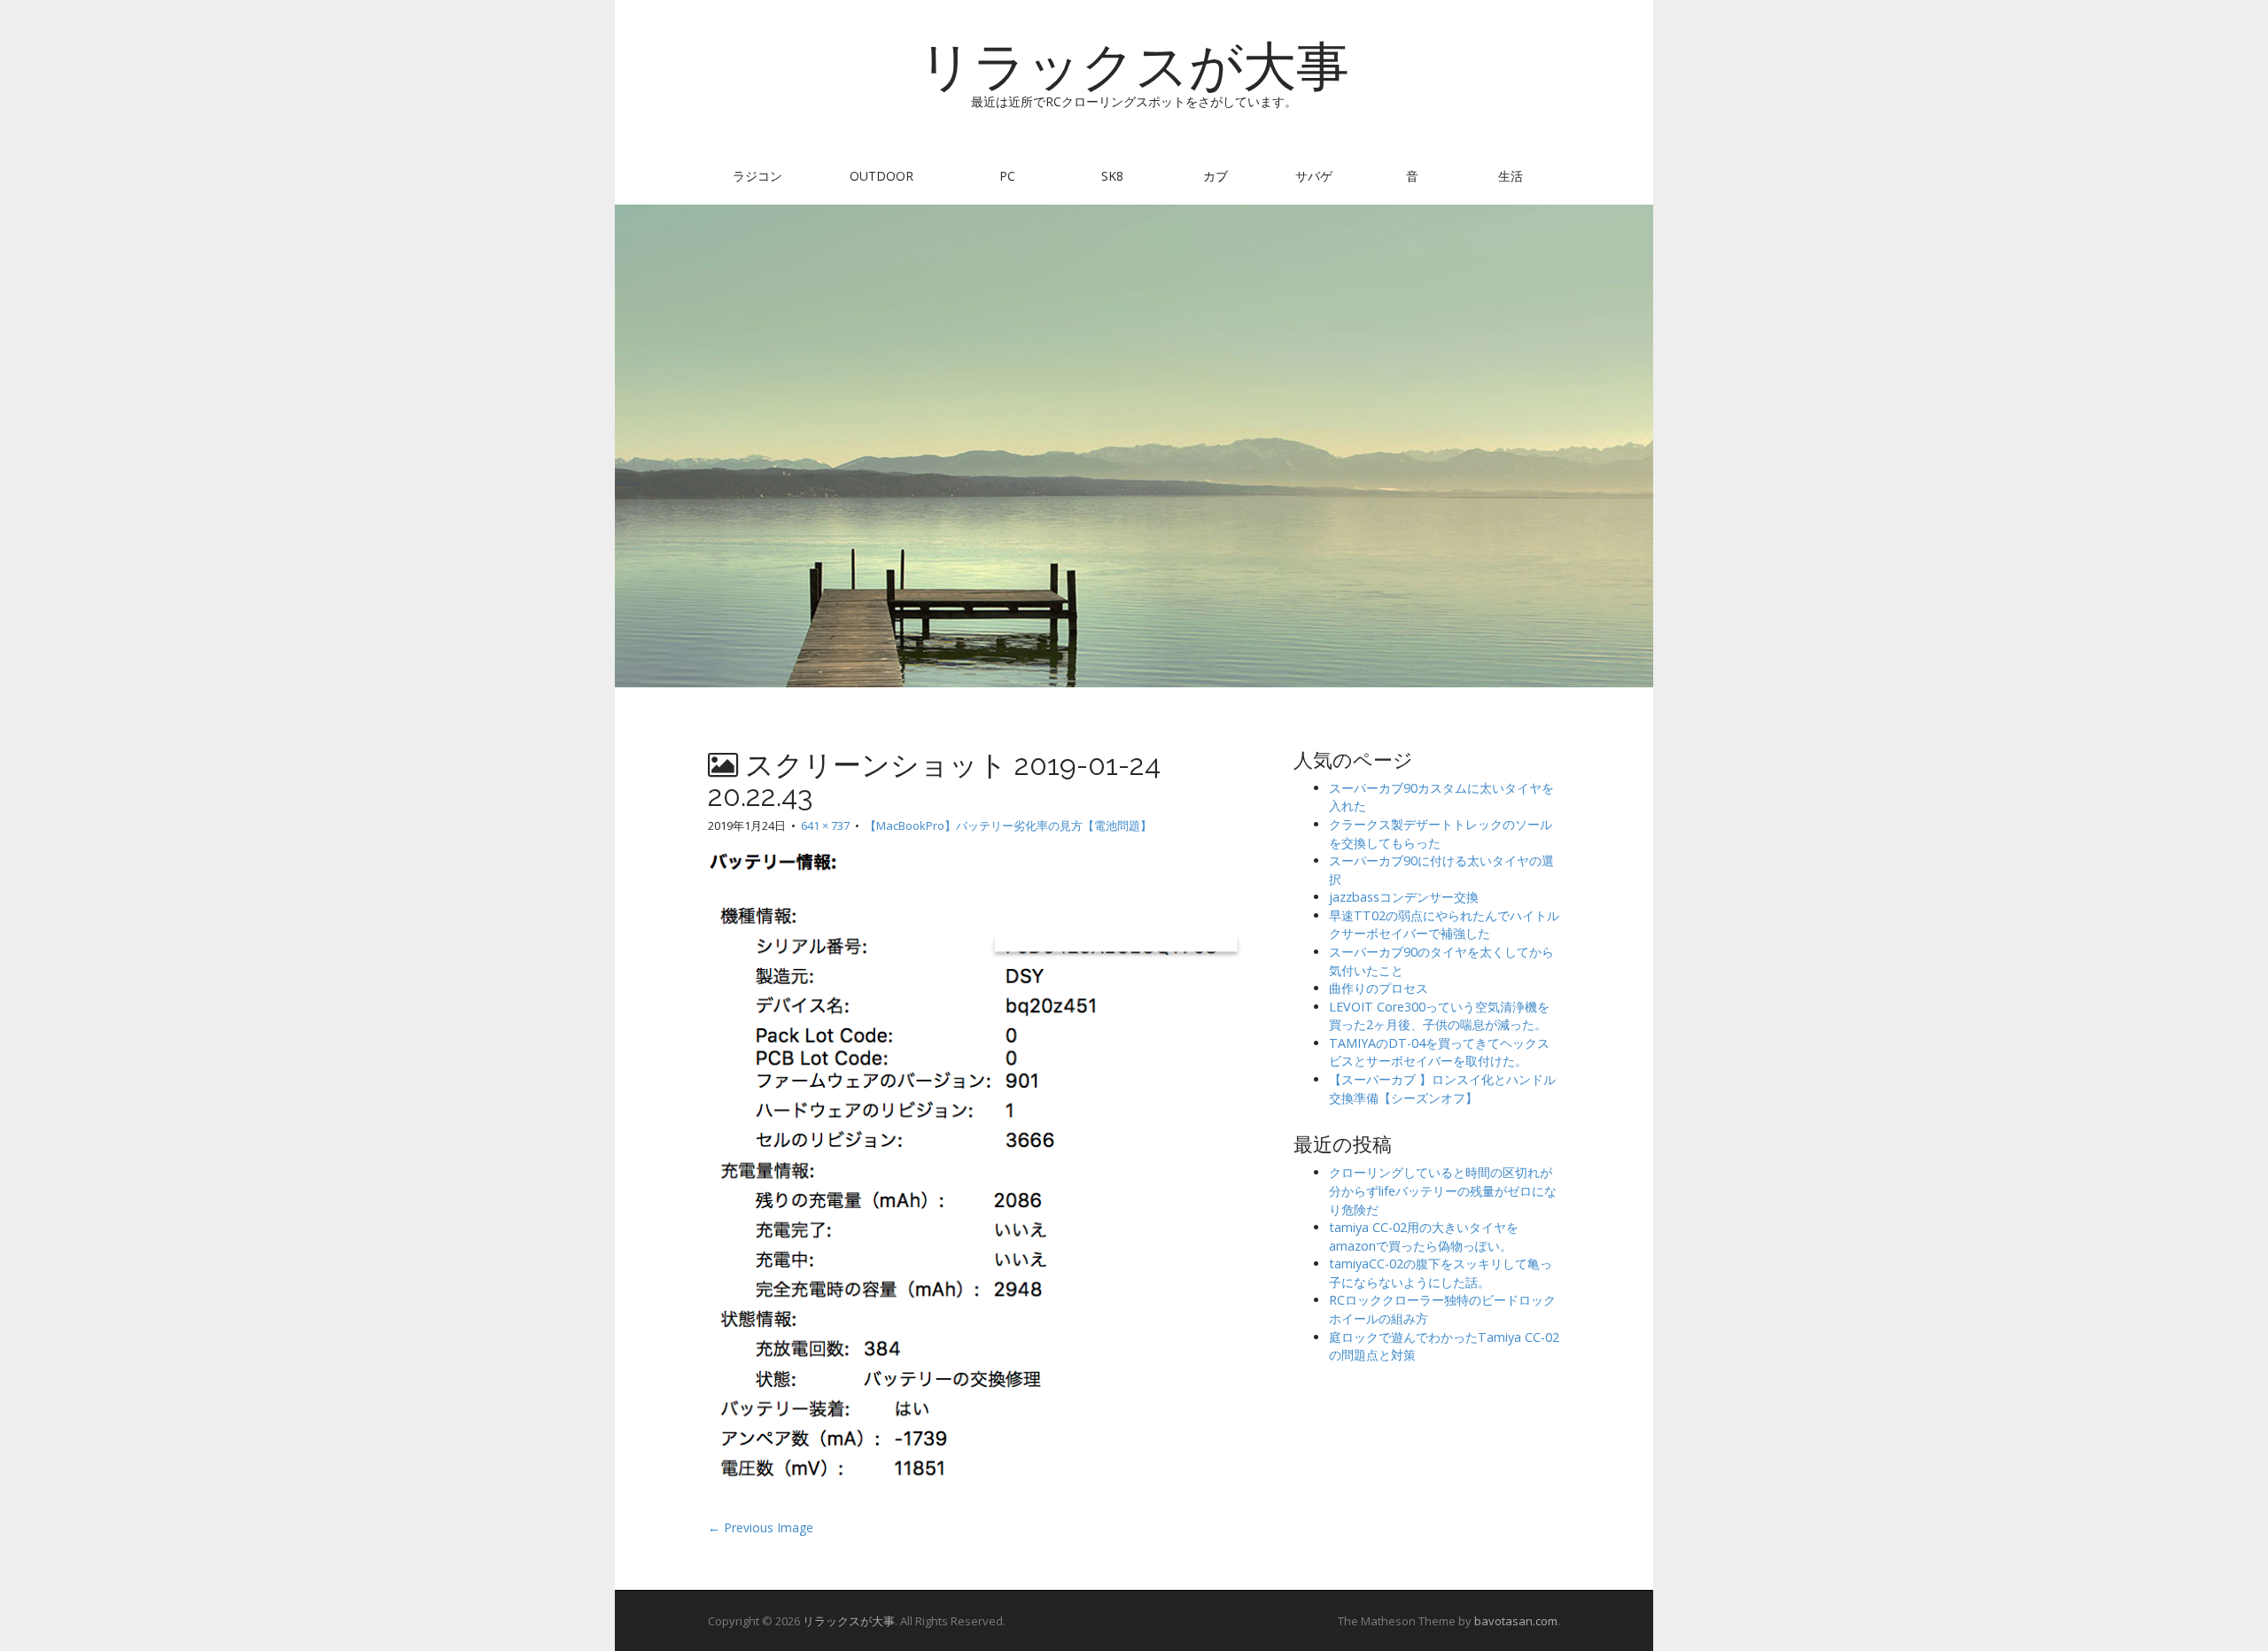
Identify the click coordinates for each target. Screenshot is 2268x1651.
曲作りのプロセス (1379, 988)
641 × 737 (825, 825)
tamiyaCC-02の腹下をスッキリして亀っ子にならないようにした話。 (1441, 1273)
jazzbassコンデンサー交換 (1404, 897)
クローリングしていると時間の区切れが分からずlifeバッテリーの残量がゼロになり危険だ (1443, 1190)
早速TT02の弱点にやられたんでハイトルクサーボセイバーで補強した (1444, 925)
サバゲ (1314, 176)
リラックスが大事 (1134, 66)
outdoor (882, 176)
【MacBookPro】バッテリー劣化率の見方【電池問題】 (1008, 825)
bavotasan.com (1516, 1621)
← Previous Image (761, 1527)
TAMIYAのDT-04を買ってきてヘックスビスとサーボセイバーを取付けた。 (1439, 1052)
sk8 (1112, 176)
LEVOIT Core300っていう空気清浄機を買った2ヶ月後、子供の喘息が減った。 (1439, 1016)
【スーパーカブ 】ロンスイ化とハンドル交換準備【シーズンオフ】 (1442, 1089)
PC (1007, 176)
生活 (1511, 176)
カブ (1216, 176)
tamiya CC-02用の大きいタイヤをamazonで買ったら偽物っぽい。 (1424, 1236)
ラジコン (757, 176)
